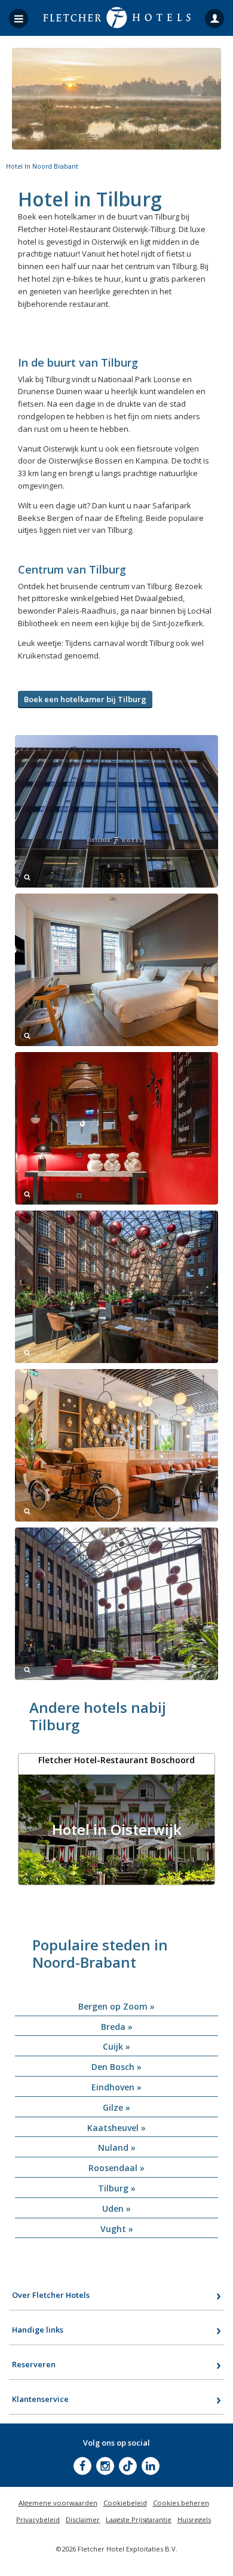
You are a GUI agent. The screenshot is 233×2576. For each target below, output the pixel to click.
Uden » (116, 2208)
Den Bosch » (116, 2067)
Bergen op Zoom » (116, 2006)
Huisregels (194, 2519)
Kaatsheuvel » (116, 2128)
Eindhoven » (116, 2087)
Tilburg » (117, 2188)
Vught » (117, 2229)
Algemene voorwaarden (58, 2503)
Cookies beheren (181, 2503)
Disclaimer (83, 2519)
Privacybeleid (38, 2519)
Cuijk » (116, 2046)
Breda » (117, 2027)
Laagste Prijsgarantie (139, 2519)
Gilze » (116, 2107)
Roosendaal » (116, 2168)
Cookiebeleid (125, 2503)
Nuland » (117, 2147)
